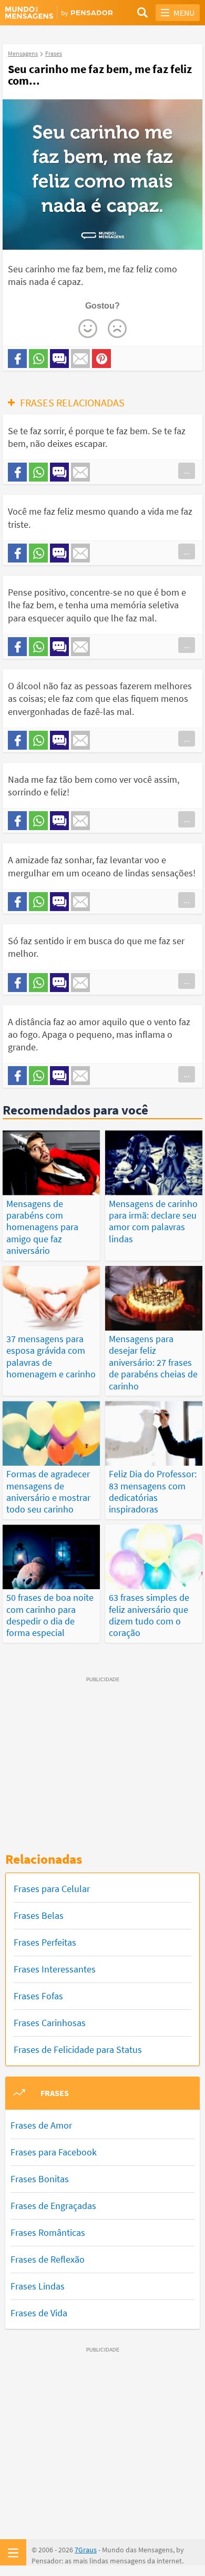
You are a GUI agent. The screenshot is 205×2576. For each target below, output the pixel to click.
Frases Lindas (38, 2286)
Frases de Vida (39, 2313)
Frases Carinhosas (50, 2023)
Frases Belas (39, 1915)
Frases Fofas (38, 1996)
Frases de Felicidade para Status (78, 2049)
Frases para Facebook (54, 2152)
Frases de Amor (41, 2125)
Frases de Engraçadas (53, 2206)
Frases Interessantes (55, 1969)
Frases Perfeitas (45, 1942)
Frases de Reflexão (48, 2259)
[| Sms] (59, 359)
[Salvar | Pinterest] (101, 359)
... (187, 471)
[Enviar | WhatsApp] (38, 359)
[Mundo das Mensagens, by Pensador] (54, 13)
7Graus (86, 2550)
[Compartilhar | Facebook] (17, 359)
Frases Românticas (48, 2232)
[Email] (80, 359)
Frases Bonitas (40, 2179)
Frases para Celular (52, 1889)
